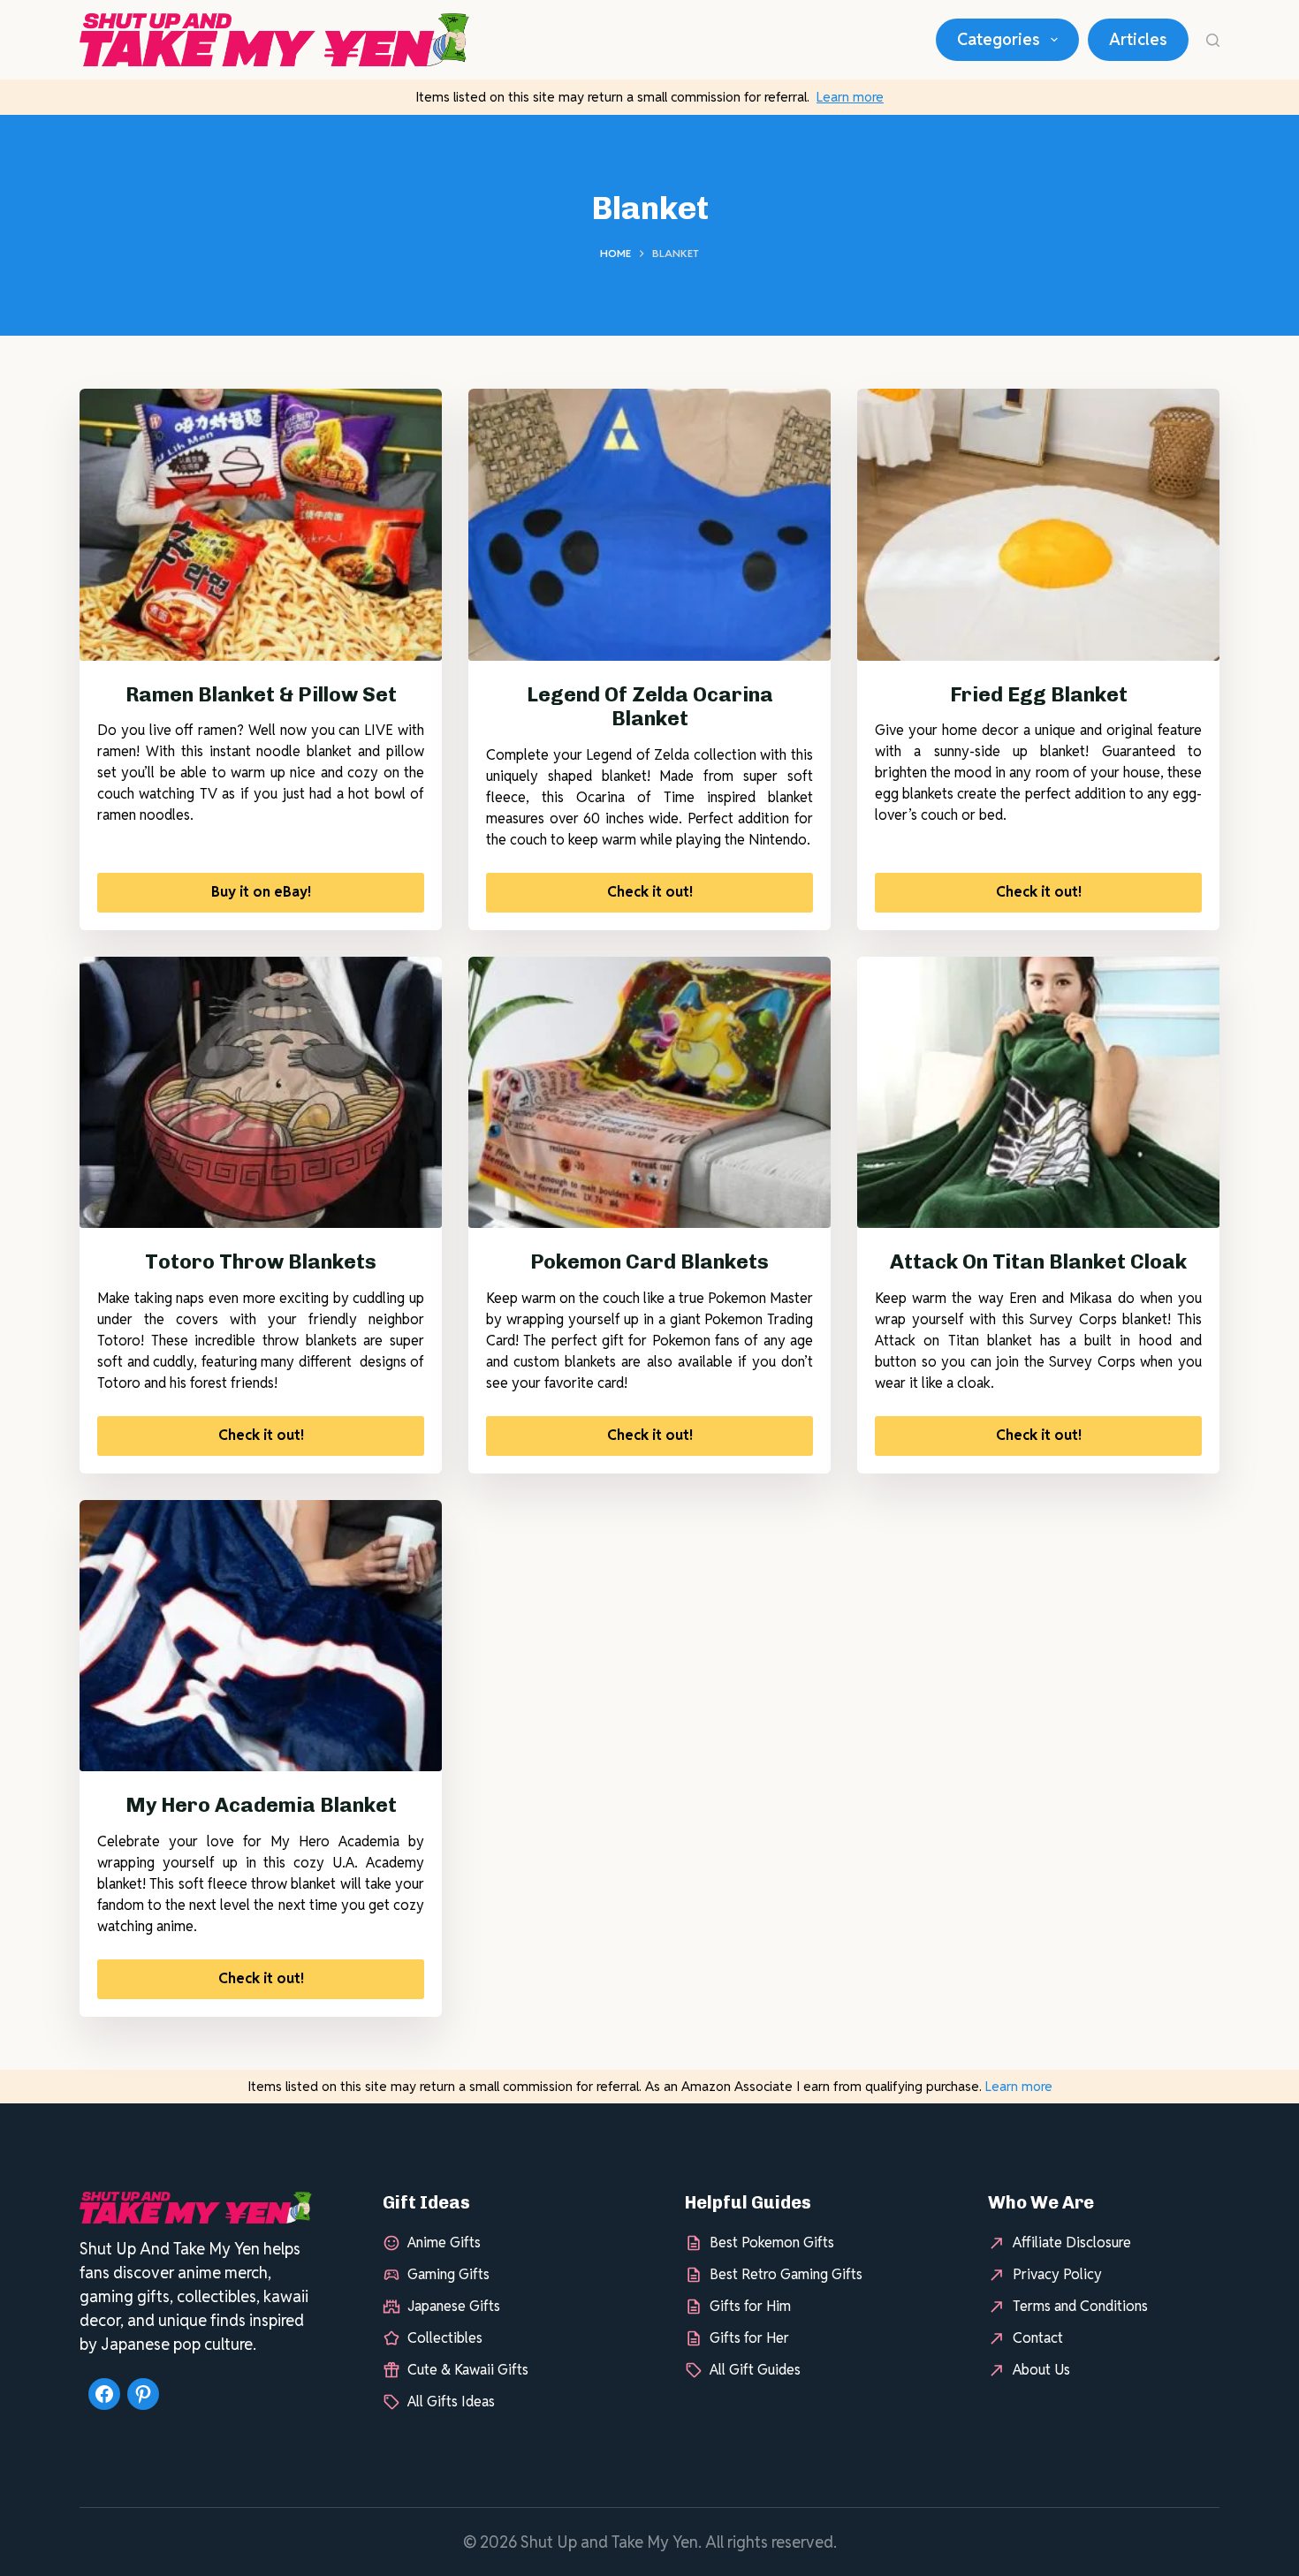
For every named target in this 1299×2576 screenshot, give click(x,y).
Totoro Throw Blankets (261, 1261)
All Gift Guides (755, 2370)
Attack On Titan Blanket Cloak (1038, 1261)
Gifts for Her (749, 2338)
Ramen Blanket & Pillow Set (261, 694)
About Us (1041, 2370)
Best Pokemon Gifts (772, 2243)
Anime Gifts (444, 2243)
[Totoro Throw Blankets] (261, 1093)
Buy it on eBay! (261, 892)
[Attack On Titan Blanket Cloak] (1038, 1093)
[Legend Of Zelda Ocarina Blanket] (649, 525)
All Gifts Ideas (451, 2402)
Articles (1138, 39)
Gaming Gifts (448, 2274)
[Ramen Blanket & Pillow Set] (261, 525)
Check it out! (650, 892)
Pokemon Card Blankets (649, 1261)
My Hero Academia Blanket (261, 1805)
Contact (1038, 2338)
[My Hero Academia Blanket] (261, 1636)
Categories (999, 39)
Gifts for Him (750, 2306)
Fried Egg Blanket (1039, 694)
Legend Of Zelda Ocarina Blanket (650, 707)
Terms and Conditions (1080, 2306)
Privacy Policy (1057, 2274)
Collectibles (445, 2338)
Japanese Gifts (454, 2306)
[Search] (1213, 40)
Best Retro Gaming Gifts (786, 2274)
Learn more (850, 97)
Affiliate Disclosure (1072, 2243)
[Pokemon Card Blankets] (649, 1093)
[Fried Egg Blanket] (1038, 525)
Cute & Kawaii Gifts (468, 2370)
